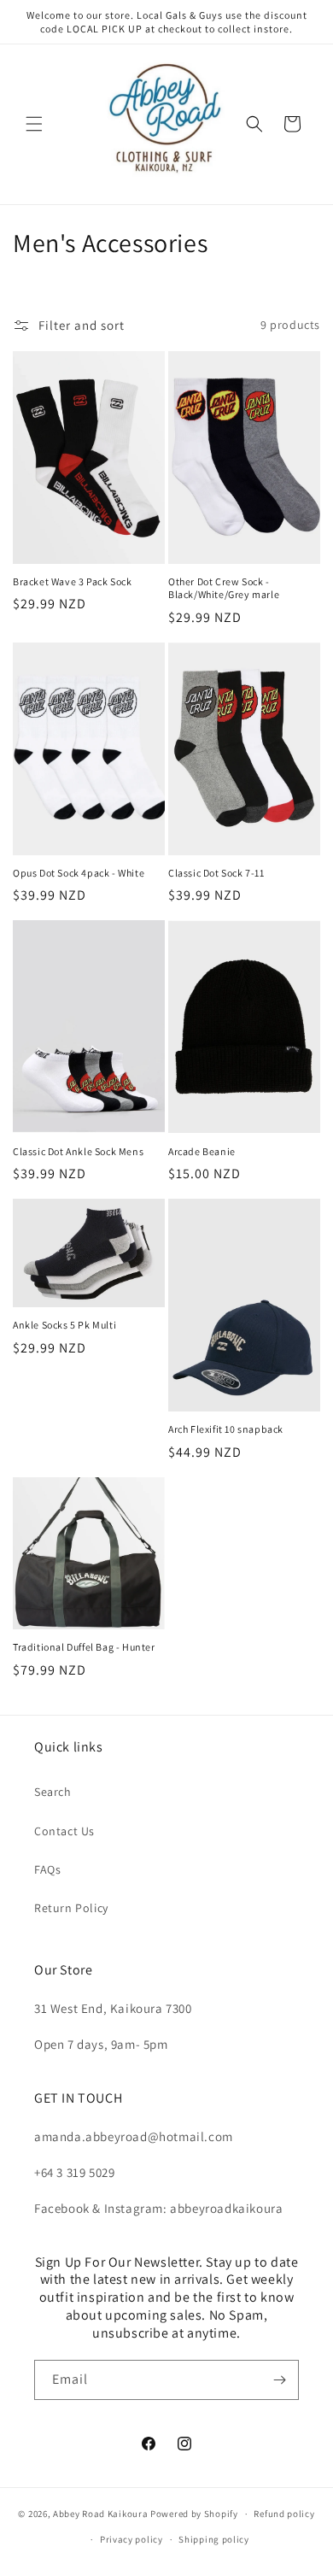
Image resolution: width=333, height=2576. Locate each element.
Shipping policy (214, 2539)
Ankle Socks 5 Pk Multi (64, 1325)
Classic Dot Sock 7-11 (216, 873)
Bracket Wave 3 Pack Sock (72, 581)
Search (53, 1792)
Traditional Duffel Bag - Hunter (84, 1647)
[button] (34, 124)
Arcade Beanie (202, 1151)
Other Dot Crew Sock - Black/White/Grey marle (224, 588)
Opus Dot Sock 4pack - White (79, 873)
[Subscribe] (279, 2380)
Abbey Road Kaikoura (100, 2514)
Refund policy (284, 2514)
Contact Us (64, 1831)
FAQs (47, 1869)
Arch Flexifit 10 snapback (226, 1429)
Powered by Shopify (194, 2514)
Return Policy (71, 1908)
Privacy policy (131, 2539)
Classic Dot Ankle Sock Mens (78, 1151)
